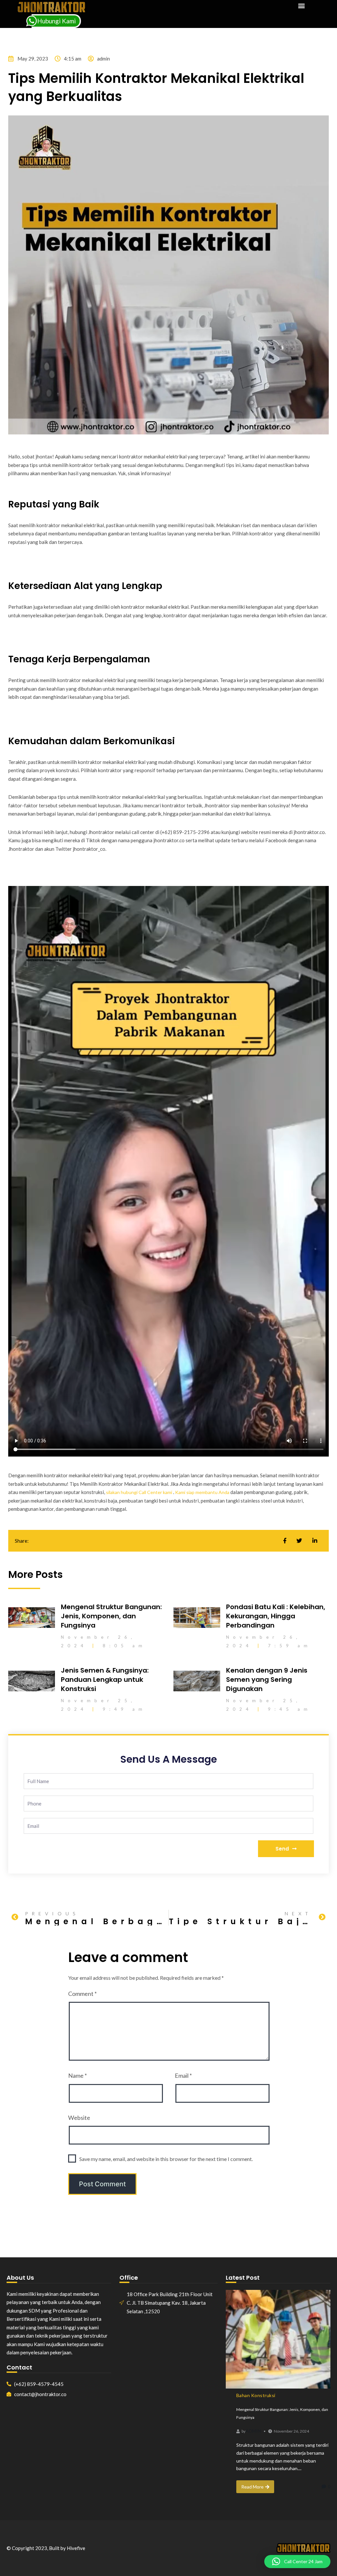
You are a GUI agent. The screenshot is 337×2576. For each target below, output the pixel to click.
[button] (301, 5)
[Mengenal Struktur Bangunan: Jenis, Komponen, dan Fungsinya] (278, 2339)
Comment (82, 1994)
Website (79, 2118)
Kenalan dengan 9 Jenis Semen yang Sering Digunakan (267, 1680)
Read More (252, 2487)
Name (78, 2075)
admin (253, 2431)
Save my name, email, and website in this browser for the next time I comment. (166, 2159)
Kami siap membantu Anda (202, 1492)
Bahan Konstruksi (256, 2395)
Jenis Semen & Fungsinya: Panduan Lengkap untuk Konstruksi (105, 1680)
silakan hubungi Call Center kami (139, 1492)
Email (183, 2075)
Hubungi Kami (56, 21)
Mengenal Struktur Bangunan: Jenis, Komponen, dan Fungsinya (111, 1616)
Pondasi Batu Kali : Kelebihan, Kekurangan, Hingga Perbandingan (276, 1616)
